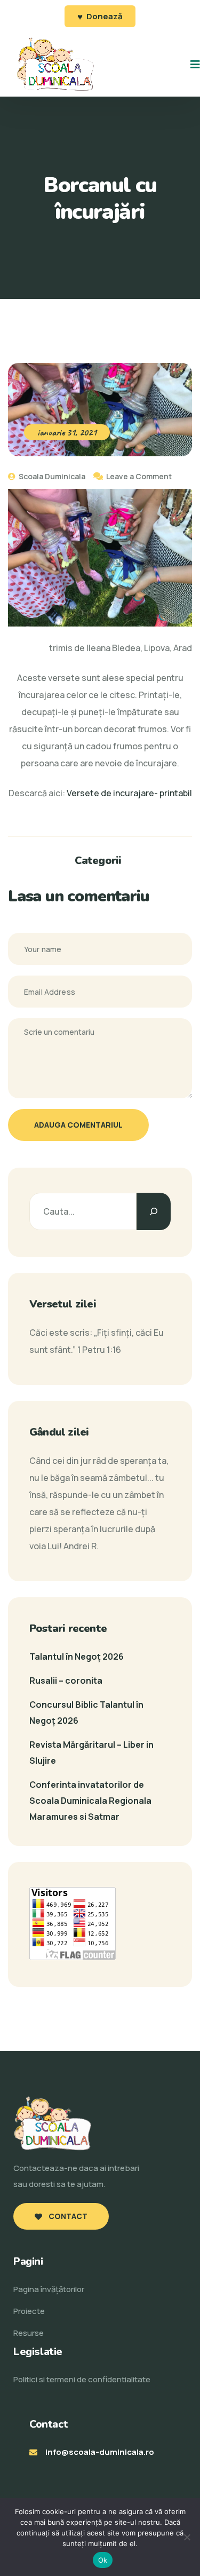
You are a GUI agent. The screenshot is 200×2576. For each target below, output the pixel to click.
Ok (103, 2560)
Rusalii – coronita (66, 1681)
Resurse (29, 2333)
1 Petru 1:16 (99, 1350)
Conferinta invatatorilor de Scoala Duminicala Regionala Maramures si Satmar (90, 1801)
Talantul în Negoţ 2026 (77, 1656)
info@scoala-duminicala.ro (100, 2452)
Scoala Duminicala (51, 476)
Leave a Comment (139, 476)
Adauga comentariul (78, 1125)
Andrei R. (81, 1546)
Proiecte (29, 2311)
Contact (67, 2216)
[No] (187, 2537)
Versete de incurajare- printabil (129, 793)
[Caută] (154, 1211)
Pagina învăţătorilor (49, 2289)
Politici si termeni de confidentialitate (82, 2379)
